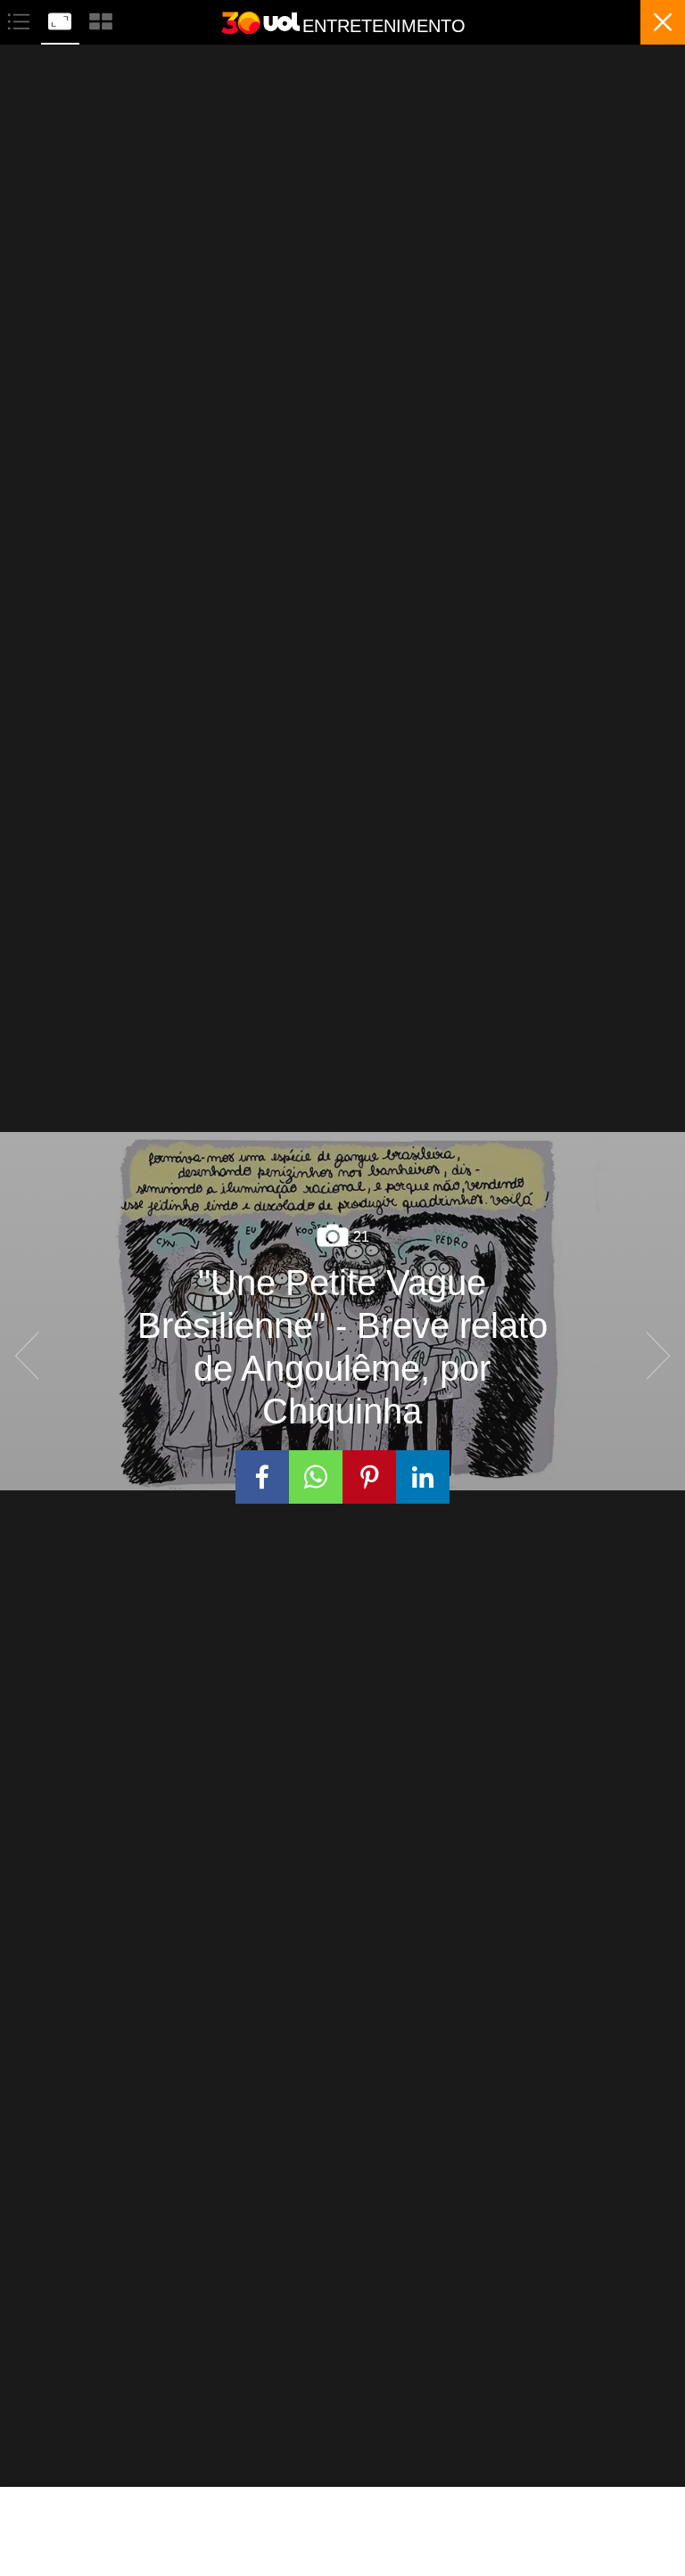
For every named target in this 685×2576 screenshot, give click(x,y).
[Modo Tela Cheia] (62, 19)
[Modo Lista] (21, 19)
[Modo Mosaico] (101, 19)
